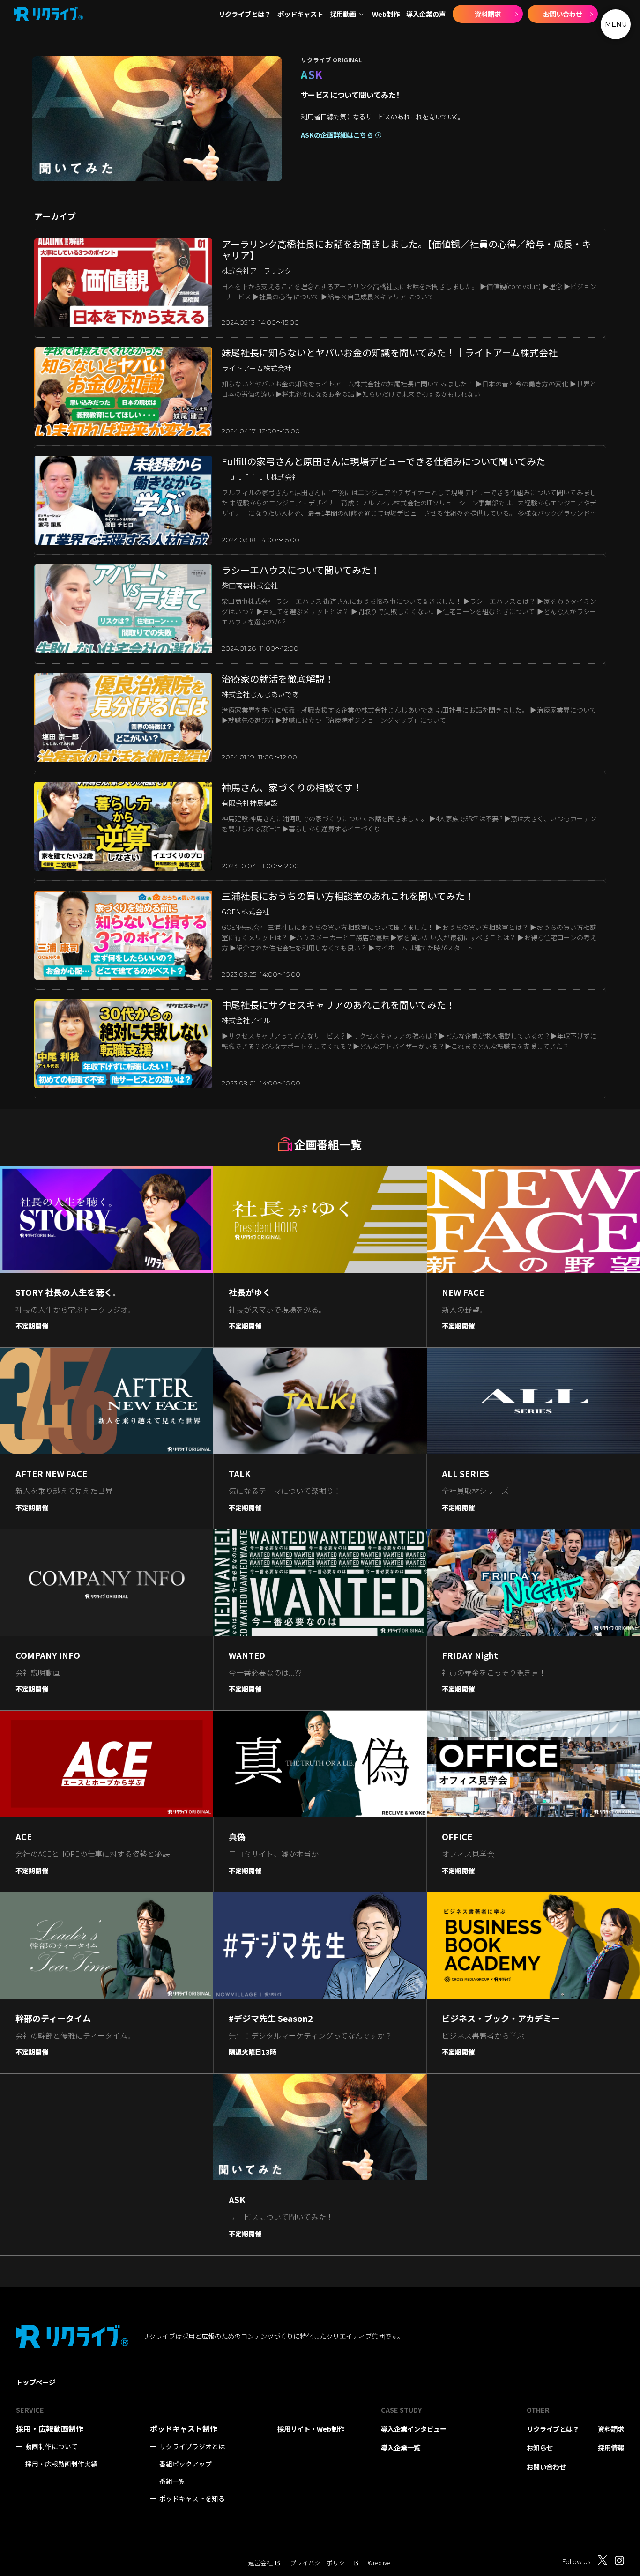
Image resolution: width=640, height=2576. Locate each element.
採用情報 (611, 2447)
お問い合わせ (563, 14)
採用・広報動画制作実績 (61, 2464)
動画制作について (52, 2446)
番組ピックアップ (186, 2464)
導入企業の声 (426, 14)
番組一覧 (172, 2481)
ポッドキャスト (300, 14)
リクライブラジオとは (192, 2446)
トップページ (36, 2382)
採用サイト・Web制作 (311, 2429)
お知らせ (540, 2447)
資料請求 (488, 14)
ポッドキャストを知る (192, 2498)
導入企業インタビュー (414, 2429)
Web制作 (386, 14)
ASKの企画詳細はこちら (337, 135)
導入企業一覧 (401, 2447)
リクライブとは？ (245, 14)
